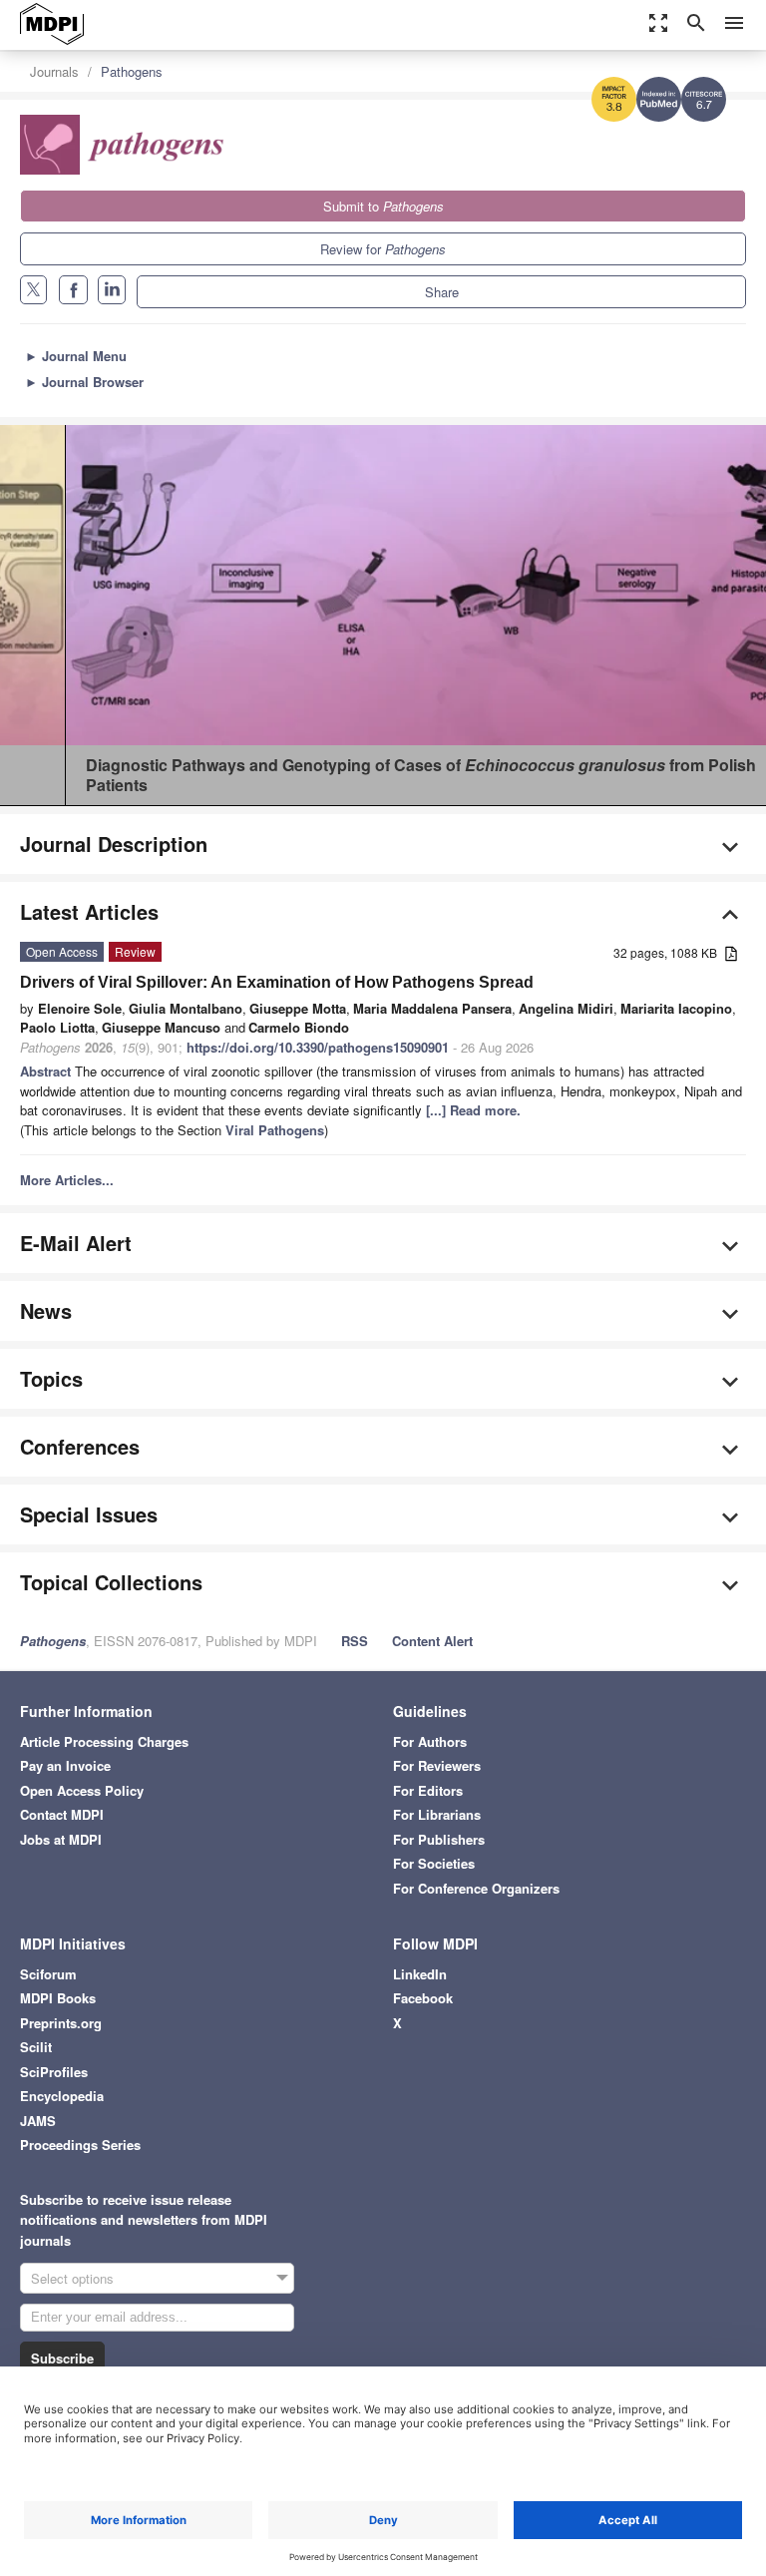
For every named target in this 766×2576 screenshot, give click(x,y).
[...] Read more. (473, 1110)
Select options (72, 2278)
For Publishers (439, 1839)
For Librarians (437, 1814)
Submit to (383, 206)
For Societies (434, 1863)
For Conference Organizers (476, 1888)
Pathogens (132, 71)
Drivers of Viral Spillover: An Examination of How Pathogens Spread (277, 982)
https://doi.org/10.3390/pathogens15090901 (318, 1047)
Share (442, 292)
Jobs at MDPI (61, 1839)
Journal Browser (84, 382)
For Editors (428, 1790)
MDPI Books (58, 1998)
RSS (355, 1641)
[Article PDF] (731, 954)
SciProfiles (54, 2072)
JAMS (38, 2121)
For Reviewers (437, 1765)
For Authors (430, 1741)
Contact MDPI (62, 1814)
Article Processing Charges (104, 1741)
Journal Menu (76, 356)
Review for (383, 249)
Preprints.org (61, 2023)
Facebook (423, 1998)
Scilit (36, 2047)
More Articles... (67, 1180)
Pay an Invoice (65, 1765)
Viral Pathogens (275, 1130)
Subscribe (62, 2358)
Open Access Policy (82, 1790)
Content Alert (432, 1641)
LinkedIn (420, 1974)
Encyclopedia (62, 2096)
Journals (54, 71)
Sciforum (48, 1974)
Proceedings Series (80, 2145)
